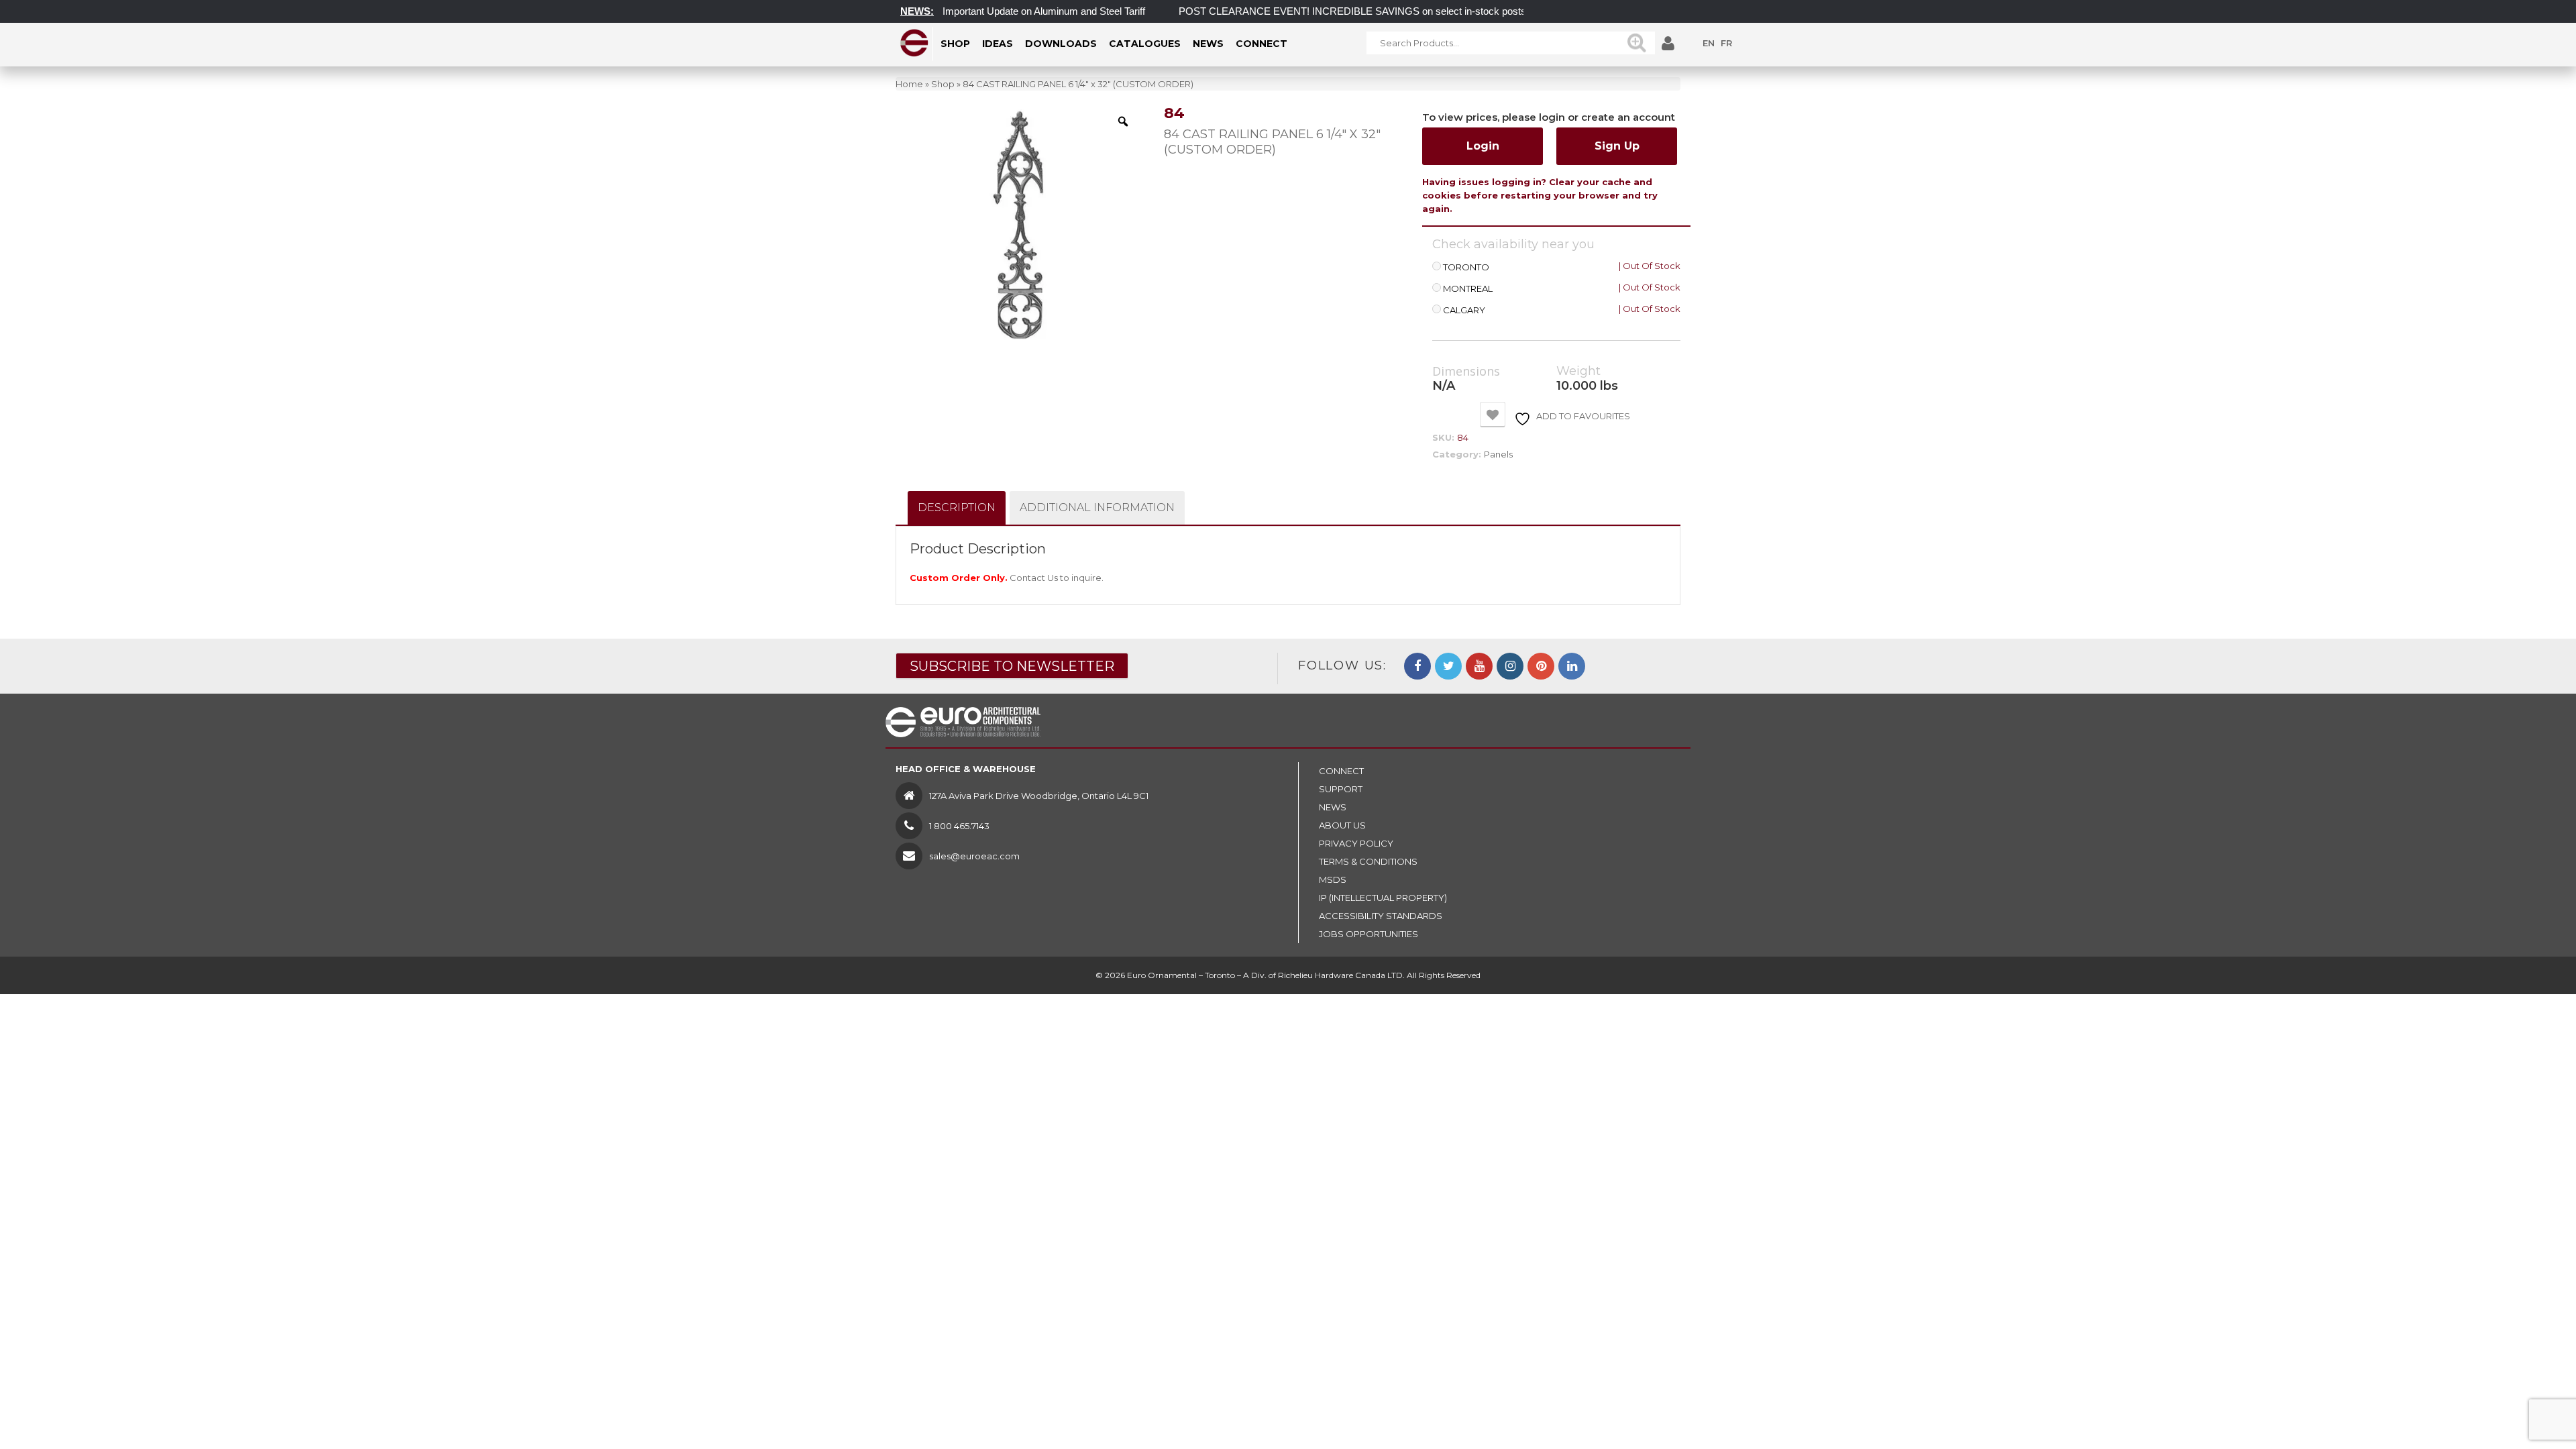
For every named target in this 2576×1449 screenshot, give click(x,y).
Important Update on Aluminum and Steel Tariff (1006, 11)
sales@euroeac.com (974, 856)
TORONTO (1466, 267)
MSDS (1333, 879)
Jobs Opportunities (1368, 934)
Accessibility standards (1381, 916)
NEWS (1333, 807)
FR (1726, 43)
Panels (1498, 454)
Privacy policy (1356, 843)
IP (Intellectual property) (1383, 898)
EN (1709, 43)
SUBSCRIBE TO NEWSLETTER (1012, 666)
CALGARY (1464, 310)
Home (909, 84)
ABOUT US (1342, 825)
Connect (1341, 771)
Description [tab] (957, 507)
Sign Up (1617, 146)
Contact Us (1034, 578)
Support (1341, 789)
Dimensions (1466, 372)
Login (1483, 146)
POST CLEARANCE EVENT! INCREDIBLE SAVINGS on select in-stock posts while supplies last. (1357, 11)
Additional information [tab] (1097, 507)
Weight (1578, 371)
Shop (943, 84)
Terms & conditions (1368, 861)
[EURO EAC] (915, 43)
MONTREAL (1468, 289)
